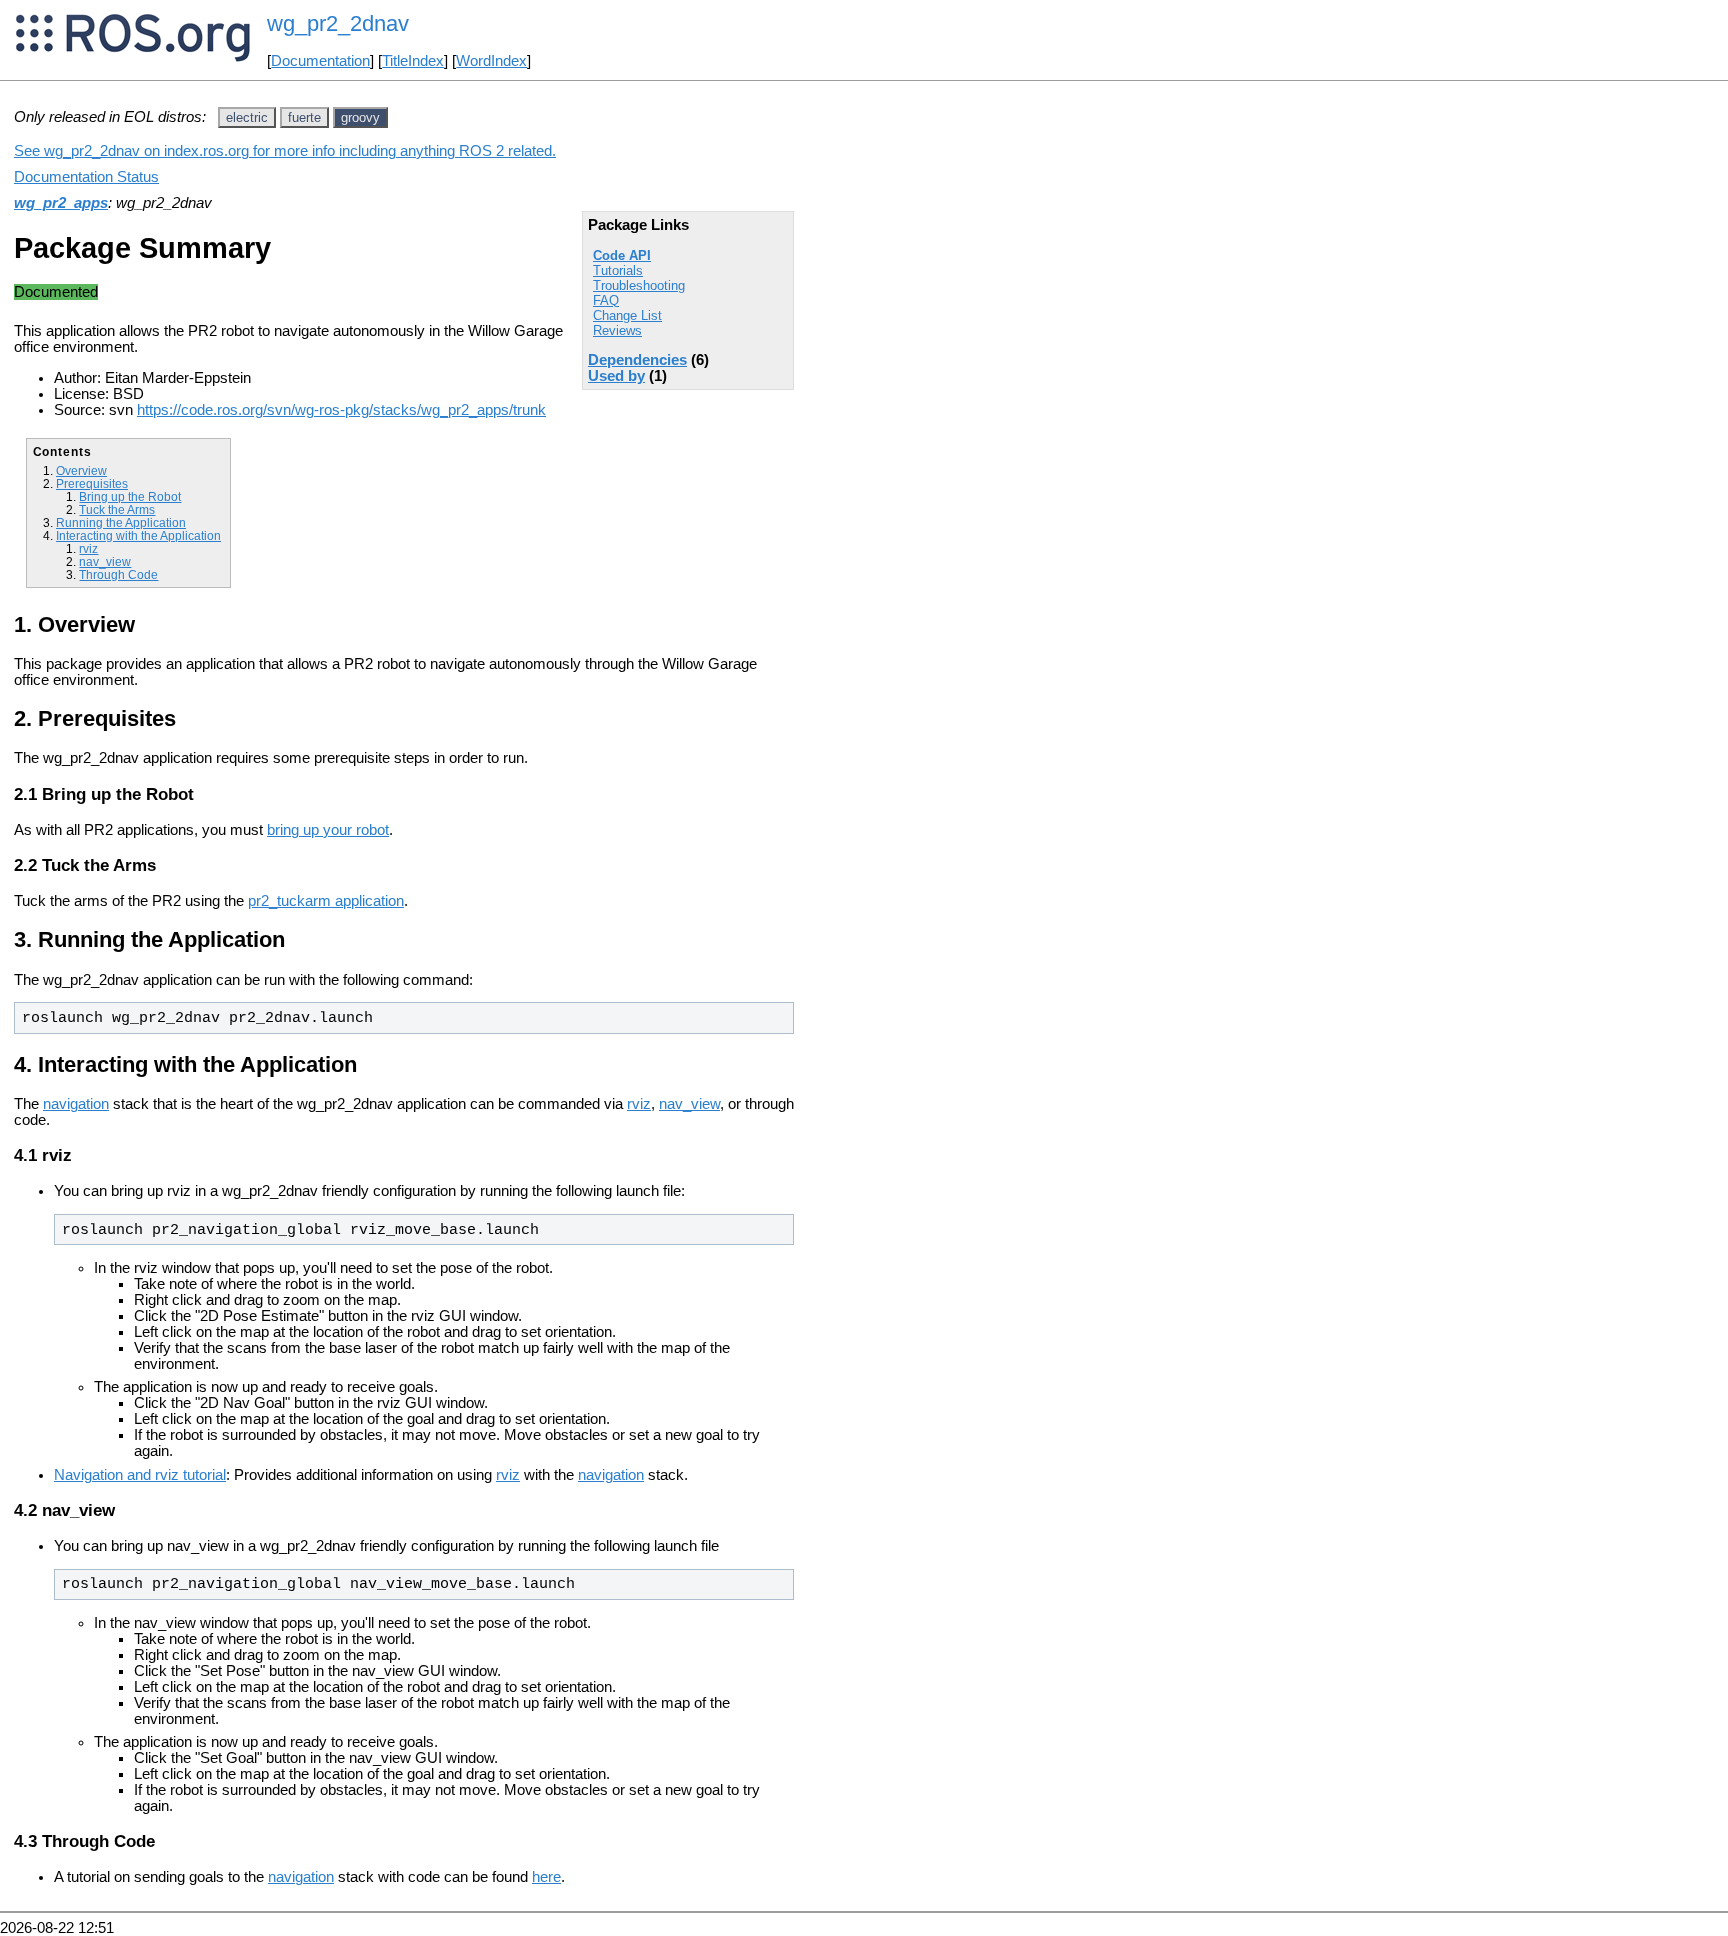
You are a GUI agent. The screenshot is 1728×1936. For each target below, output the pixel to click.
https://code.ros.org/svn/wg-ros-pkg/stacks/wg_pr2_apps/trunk (341, 410)
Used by (616, 376)
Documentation (320, 61)
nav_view (105, 561)
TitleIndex (413, 61)
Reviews (617, 330)
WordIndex (491, 61)
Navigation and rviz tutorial (140, 1475)
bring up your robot (328, 830)
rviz (88, 548)
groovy (360, 117)
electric (247, 117)
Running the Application (121, 522)
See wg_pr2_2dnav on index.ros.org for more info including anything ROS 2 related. (285, 151)
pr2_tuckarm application (326, 901)
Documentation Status (86, 177)
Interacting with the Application (138, 535)
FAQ (606, 300)
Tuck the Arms (117, 509)
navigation (76, 1104)
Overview (81, 470)
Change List (627, 315)
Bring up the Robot (130, 496)
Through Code (118, 574)
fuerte (304, 117)
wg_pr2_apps (61, 203)
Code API (622, 255)
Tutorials (618, 270)
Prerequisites (92, 483)
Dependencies (637, 360)
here (546, 1877)
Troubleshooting (639, 285)
